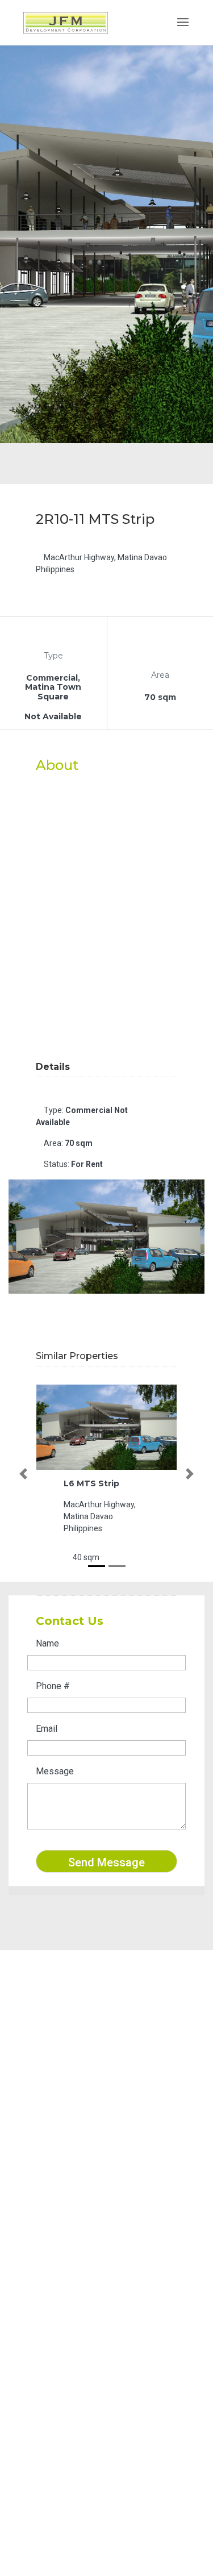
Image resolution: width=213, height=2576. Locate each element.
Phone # (53, 1686)
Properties (49, 2225)
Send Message (106, 1862)
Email (47, 1729)
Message (55, 1771)
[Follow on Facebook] (31, 2122)
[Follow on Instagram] (53, 2122)
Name (47, 1643)
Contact (44, 2240)
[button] (23, 1474)
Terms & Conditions (66, 2254)
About (40, 2210)
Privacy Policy (56, 2269)
